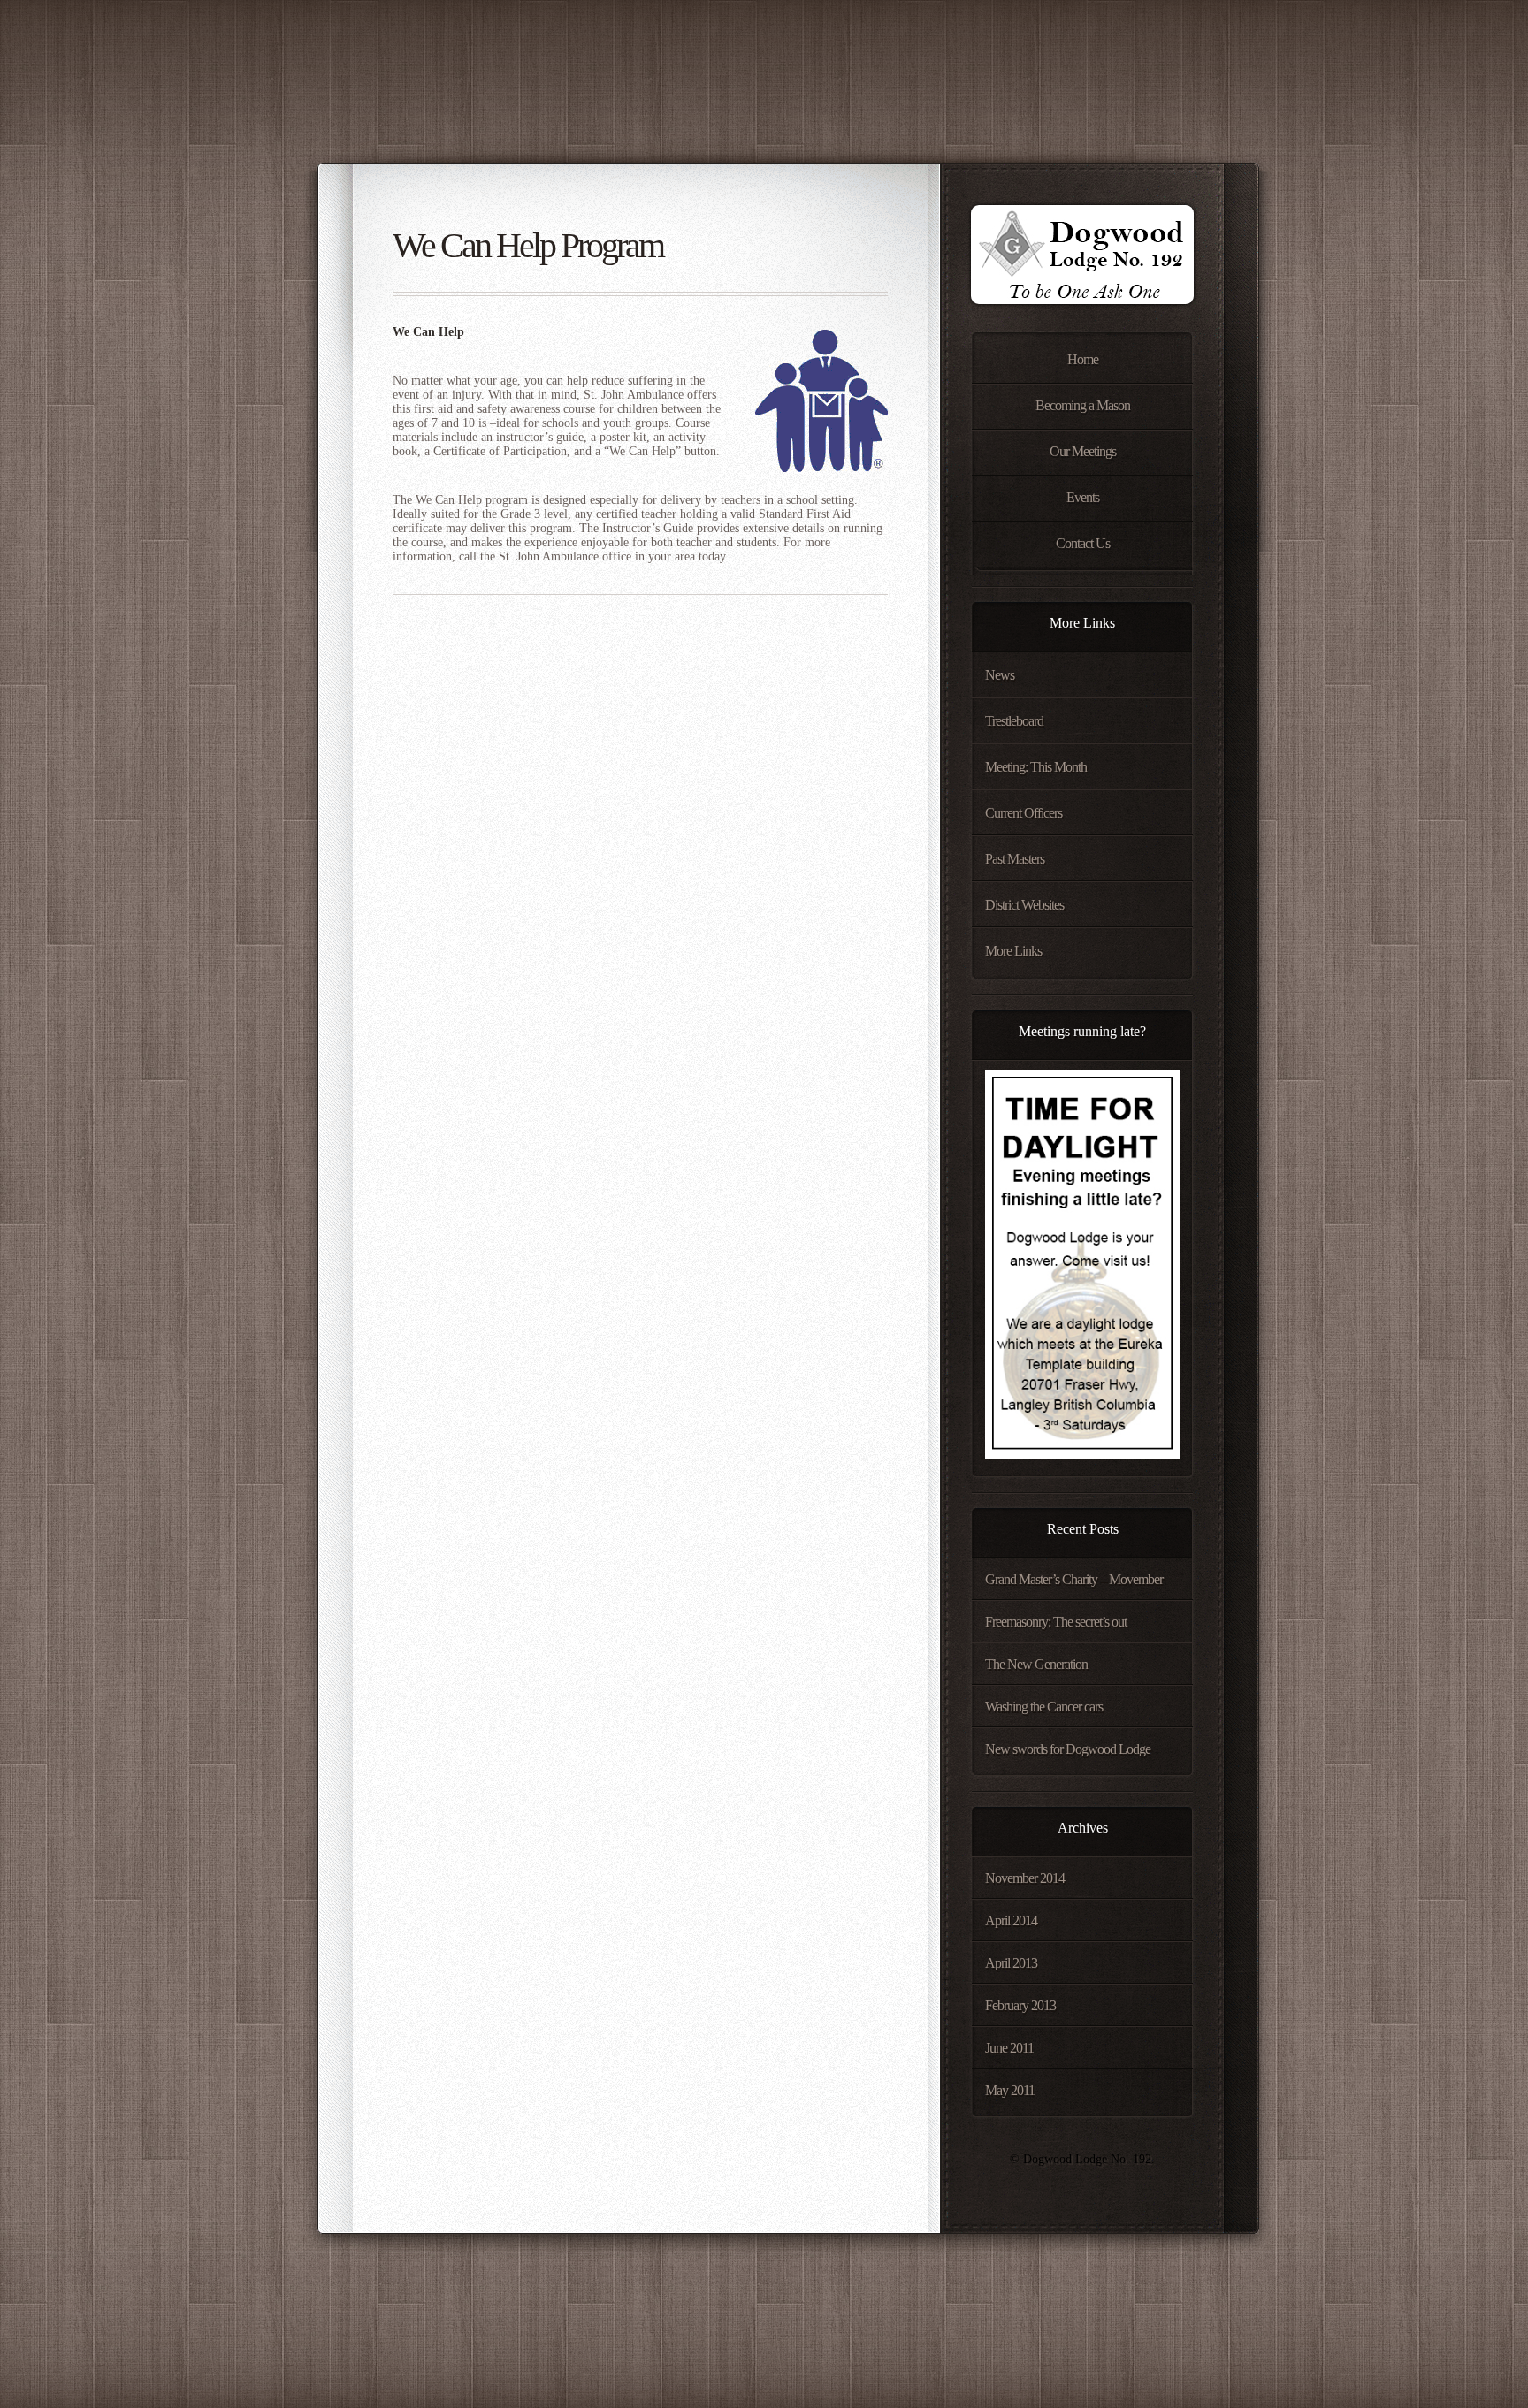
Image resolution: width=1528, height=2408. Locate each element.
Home (1083, 359)
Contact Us (1083, 543)
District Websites (1024, 905)
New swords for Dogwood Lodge (1068, 1749)
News (1000, 675)
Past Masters (1015, 859)
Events (1083, 497)
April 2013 (1011, 1963)
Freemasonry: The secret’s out (1056, 1622)
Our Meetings (1083, 451)
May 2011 (1010, 2090)
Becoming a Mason (1083, 405)
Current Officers (1024, 813)
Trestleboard (1014, 721)
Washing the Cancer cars (1044, 1707)
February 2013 (1020, 2005)
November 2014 (1025, 1878)
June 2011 (1009, 2048)
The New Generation (1036, 1664)
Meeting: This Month (1036, 767)
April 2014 (1011, 1920)
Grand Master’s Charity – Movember (1074, 1579)
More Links (1013, 951)
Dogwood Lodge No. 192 (1081, 260)
